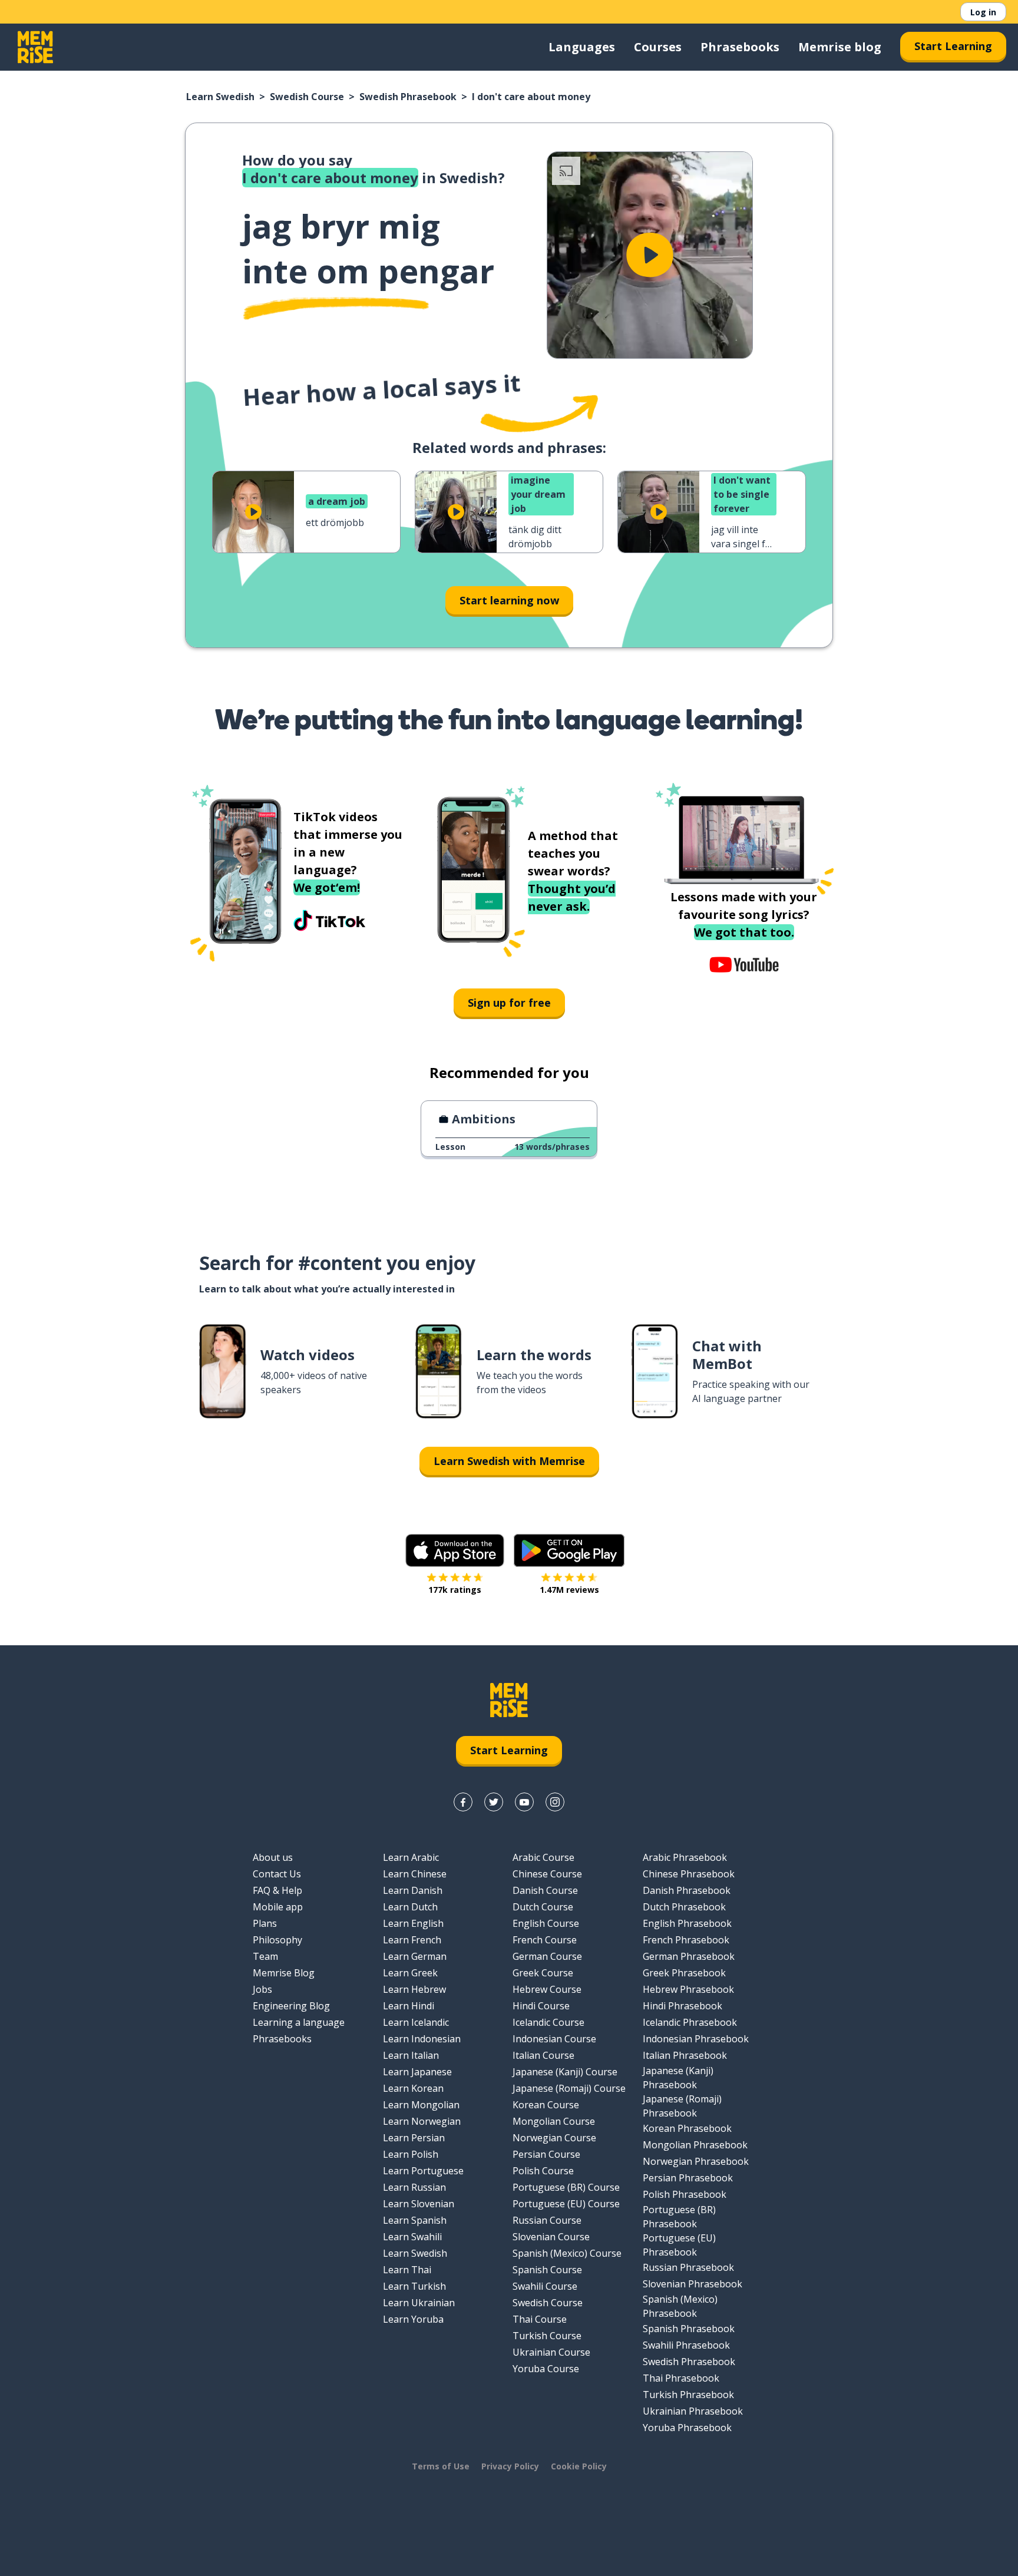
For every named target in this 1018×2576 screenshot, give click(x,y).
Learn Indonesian (422, 2039)
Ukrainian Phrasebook (693, 2411)
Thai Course (540, 2319)
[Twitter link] (494, 1802)
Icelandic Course (548, 2022)
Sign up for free (509, 1003)
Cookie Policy (579, 2466)
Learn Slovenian (419, 2204)
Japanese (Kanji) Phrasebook (678, 2078)
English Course (546, 1923)
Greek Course (543, 1973)
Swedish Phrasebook (408, 97)
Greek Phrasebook (684, 1973)
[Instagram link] (555, 1802)
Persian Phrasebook (688, 2178)
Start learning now (509, 600)
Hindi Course (541, 2006)
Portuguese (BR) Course (566, 2187)
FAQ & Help (277, 1890)
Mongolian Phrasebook (695, 2145)
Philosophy (277, 1940)
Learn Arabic (411, 1857)
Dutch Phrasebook (684, 1907)
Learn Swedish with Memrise (509, 1461)
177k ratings (455, 1590)
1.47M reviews (569, 1590)
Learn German (415, 1956)
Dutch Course (543, 1907)
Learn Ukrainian (419, 2303)
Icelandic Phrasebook (690, 2022)
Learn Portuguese (423, 2171)
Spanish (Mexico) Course (567, 2253)
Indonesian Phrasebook (696, 2039)
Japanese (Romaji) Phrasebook (682, 2106)
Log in (983, 12)
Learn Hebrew (414, 1989)
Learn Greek (410, 1973)
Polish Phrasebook (685, 2194)
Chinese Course (547, 1874)
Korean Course (546, 2105)
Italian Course (543, 2055)
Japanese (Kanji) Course (565, 2072)
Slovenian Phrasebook (693, 2284)
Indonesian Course (554, 2039)
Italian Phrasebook (685, 2055)
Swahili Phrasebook (686, 2345)
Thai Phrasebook (681, 2378)
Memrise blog (840, 47)
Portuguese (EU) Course (566, 2204)
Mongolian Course (554, 2121)
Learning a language (299, 2022)
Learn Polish (411, 2154)
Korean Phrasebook (687, 2128)
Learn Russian (414, 2187)
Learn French (412, 1940)
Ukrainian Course (551, 2352)
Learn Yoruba (413, 2319)
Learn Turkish (414, 2286)
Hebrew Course (547, 1989)
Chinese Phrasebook (689, 1874)
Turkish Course (547, 2336)
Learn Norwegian (422, 2121)
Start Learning (953, 46)
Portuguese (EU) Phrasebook (679, 2245)
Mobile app (278, 1907)
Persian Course (546, 2154)
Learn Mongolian (421, 2105)
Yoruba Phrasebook (687, 2428)
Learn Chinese (415, 1874)
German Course (547, 1956)
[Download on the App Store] (455, 1550)
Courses (658, 47)
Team (265, 1956)
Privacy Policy (510, 2466)
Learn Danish (413, 1890)
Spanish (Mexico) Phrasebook (680, 2306)
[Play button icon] (650, 255)
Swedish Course (307, 97)
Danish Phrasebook (687, 1890)
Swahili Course (545, 2286)
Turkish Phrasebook (688, 2395)
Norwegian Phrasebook (696, 2161)
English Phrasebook (687, 1923)
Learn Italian (411, 2055)
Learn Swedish (220, 97)
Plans (265, 1923)
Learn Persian (414, 2138)
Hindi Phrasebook (682, 2006)
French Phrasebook (686, 1940)
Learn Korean (413, 2088)
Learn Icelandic (416, 2022)
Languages (582, 47)
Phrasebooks (740, 47)
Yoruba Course (546, 2369)
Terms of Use (441, 2466)
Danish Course (545, 1890)
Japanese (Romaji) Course (569, 2088)
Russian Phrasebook (688, 2267)
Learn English (413, 1923)
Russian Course (547, 2220)
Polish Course (543, 2171)
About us (273, 1857)
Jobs (262, 1989)
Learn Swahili (412, 2237)
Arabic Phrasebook (685, 1857)
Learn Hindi (409, 2006)
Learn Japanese (417, 2072)
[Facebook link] (463, 1802)
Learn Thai (407, 2270)
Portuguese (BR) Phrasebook (679, 2217)
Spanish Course (547, 2270)
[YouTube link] (524, 1802)
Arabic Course (543, 1857)
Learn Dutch (410, 1907)
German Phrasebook (689, 1956)
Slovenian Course (551, 2237)
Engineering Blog (291, 2006)
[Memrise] (35, 47)
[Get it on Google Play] (569, 1550)
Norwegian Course (554, 2138)
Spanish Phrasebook (689, 2329)
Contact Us (277, 1874)
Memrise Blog (284, 1973)
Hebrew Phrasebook (688, 1989)
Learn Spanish (415, 2220)
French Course (545, 1940)
